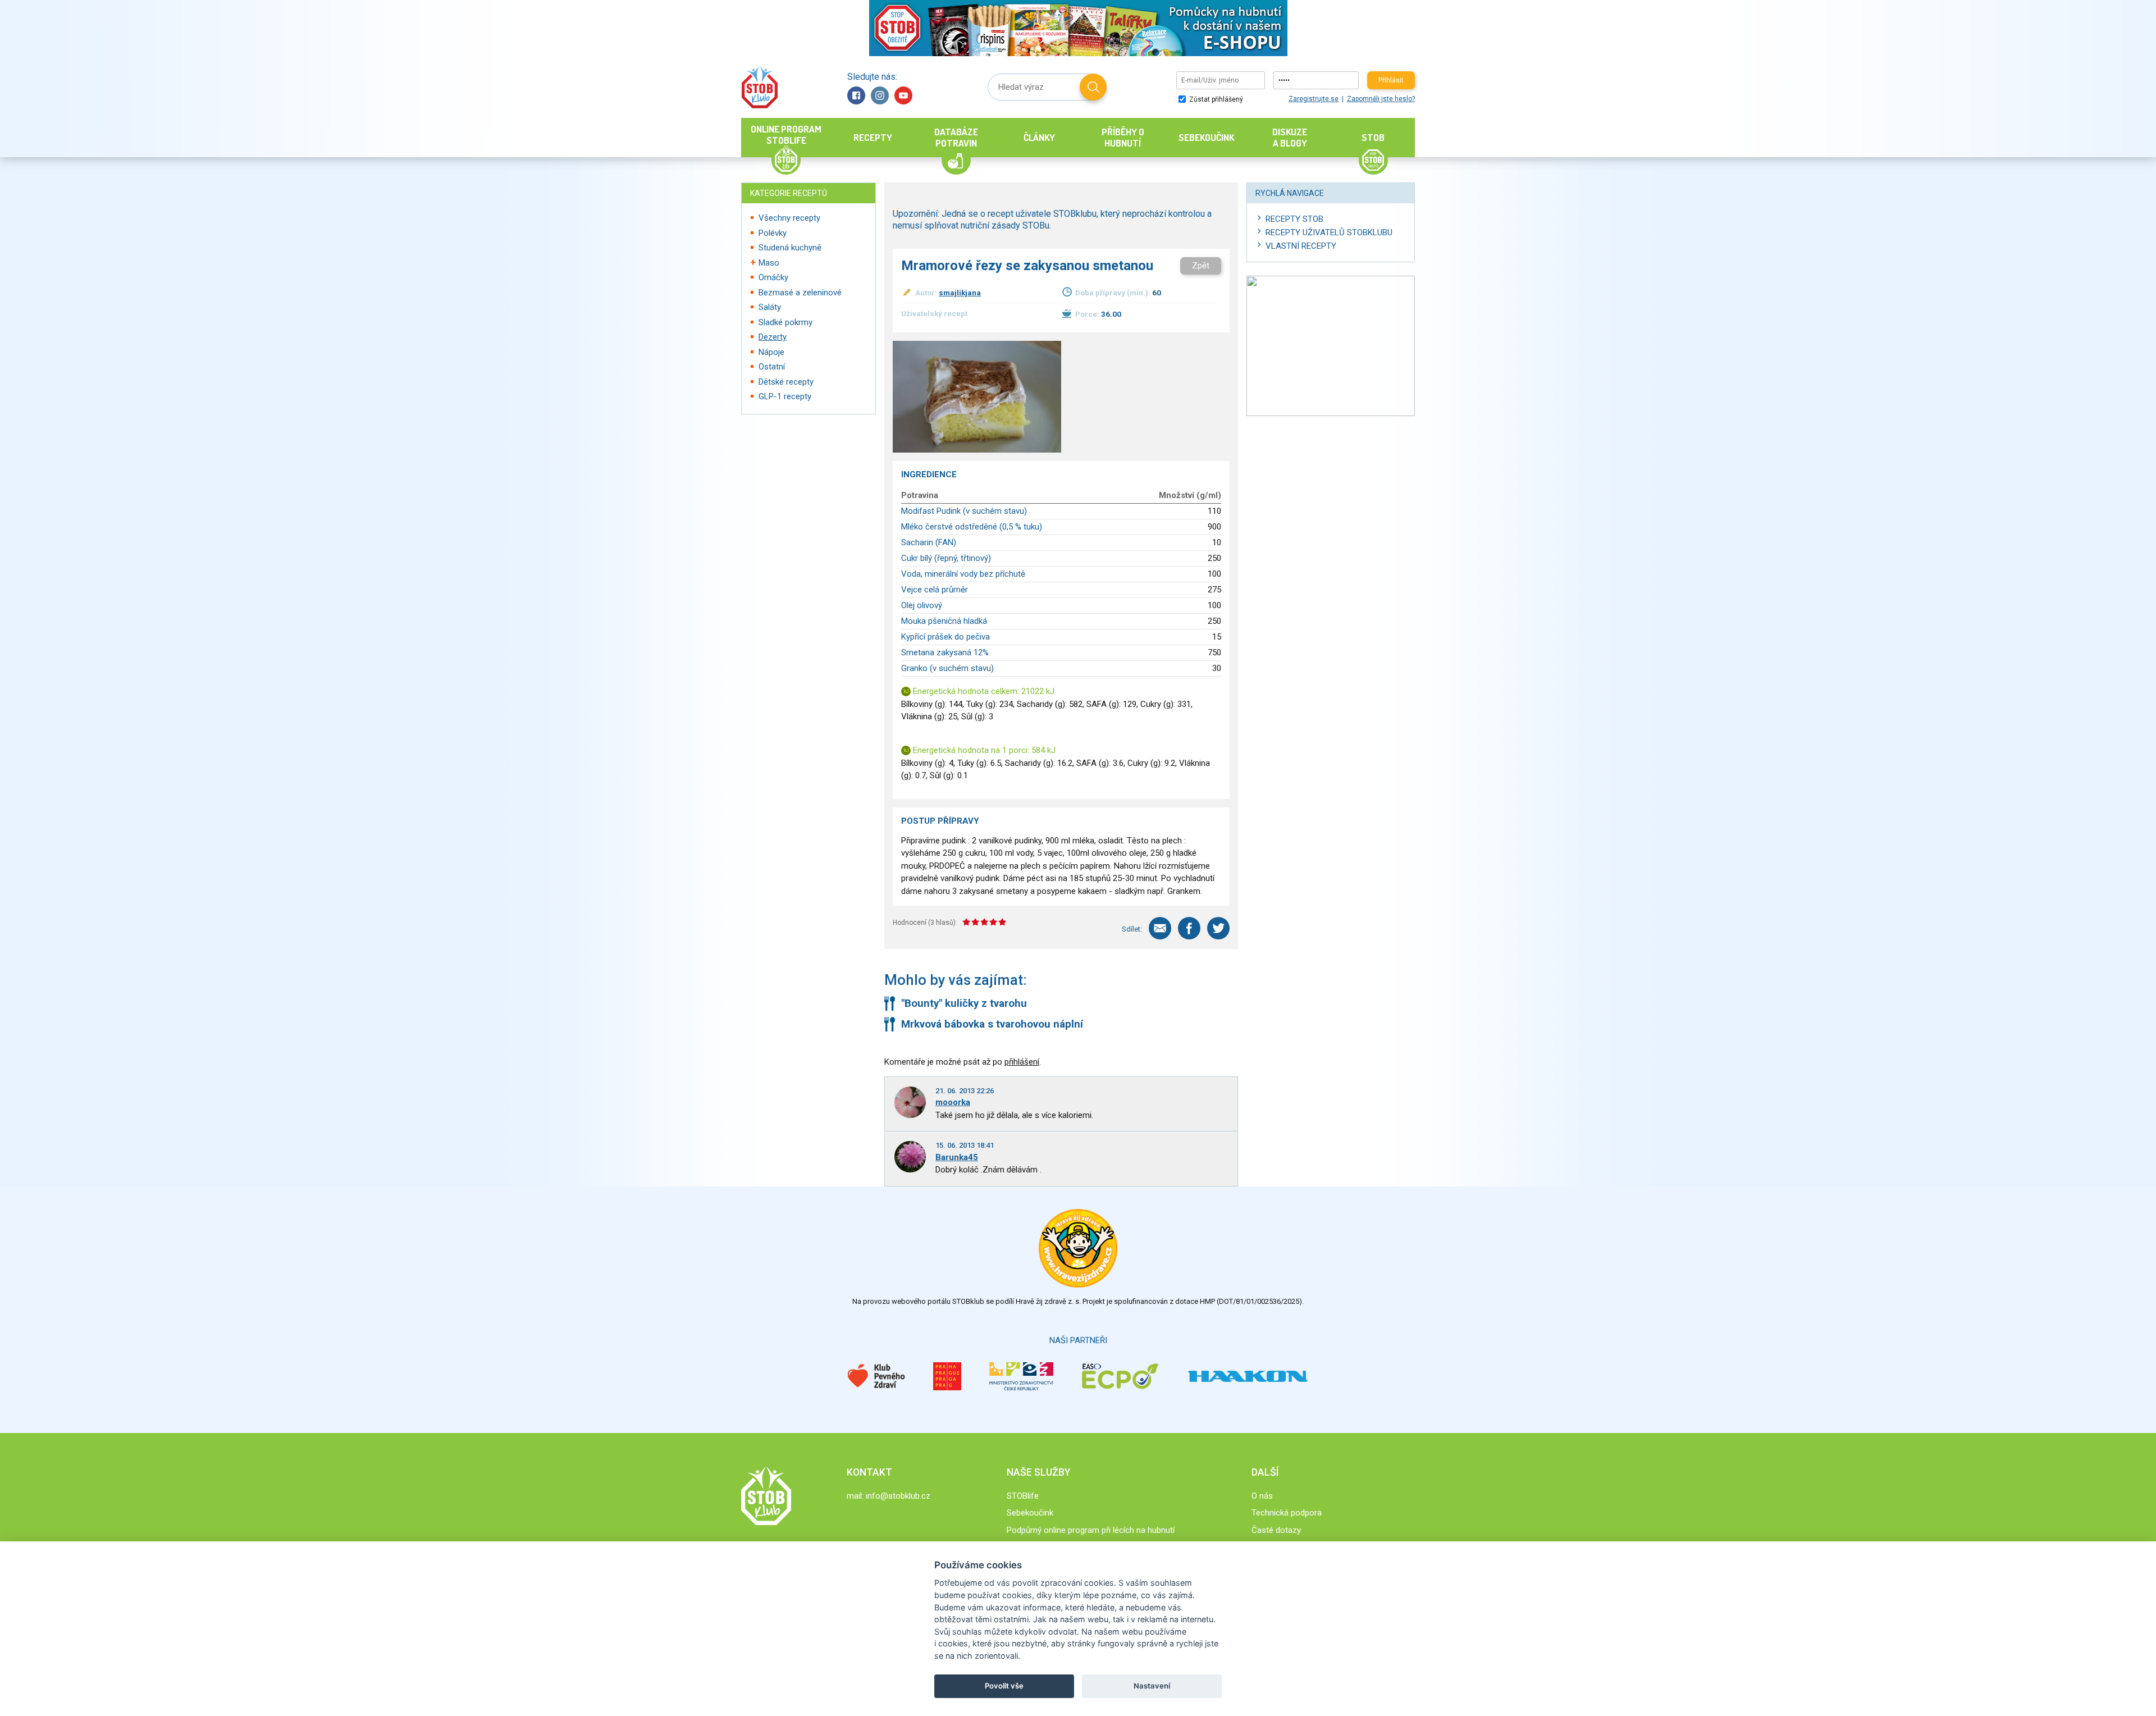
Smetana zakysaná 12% (945, 652)
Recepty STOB (1294, 219)
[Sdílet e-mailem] (1160, 928)
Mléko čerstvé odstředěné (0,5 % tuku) (972, 527)
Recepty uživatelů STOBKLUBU (1329, 232)
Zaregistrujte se (1314, 99)
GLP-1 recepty (785, 396)
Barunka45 (957, 1157)
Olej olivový (922, 605)
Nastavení (1152, 1686)
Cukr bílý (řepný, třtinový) (946, 558)
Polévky (773, 233)
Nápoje (771, 352)
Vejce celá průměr (935, 590)
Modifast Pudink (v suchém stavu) (964, 511)
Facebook (856, 95)
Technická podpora (1287, 1513)
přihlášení (1022, 1062)
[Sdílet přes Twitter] (1218, 928)
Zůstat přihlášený (1215, 99)
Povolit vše (1004, 1686)
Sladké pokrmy (785, 322)
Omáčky (773, 277)
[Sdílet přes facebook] (1189, 928)
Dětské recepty (786, 382)
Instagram (880, 95)
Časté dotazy (1276, 1530)
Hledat (1093, 87)
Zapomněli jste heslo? (1381, 99)
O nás (1262, 1496)
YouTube (903, 95)
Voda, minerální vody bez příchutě (963, 574)
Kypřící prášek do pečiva (945, 637)
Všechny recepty (789, 218)
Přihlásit (1391, 80)
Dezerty (773, 337)
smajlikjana (960, 293)
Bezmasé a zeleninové (800, 293)
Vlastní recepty (1301, 246)
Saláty (770, 307)
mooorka (953, 1102)
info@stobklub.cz (898, 1496)
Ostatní (772, 367)
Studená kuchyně (790, 248)
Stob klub (759, 87)
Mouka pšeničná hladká (944, 621)
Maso (769, 263)
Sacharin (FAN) (929, 542)
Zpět (1201, 266)
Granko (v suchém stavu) (947, 668)
